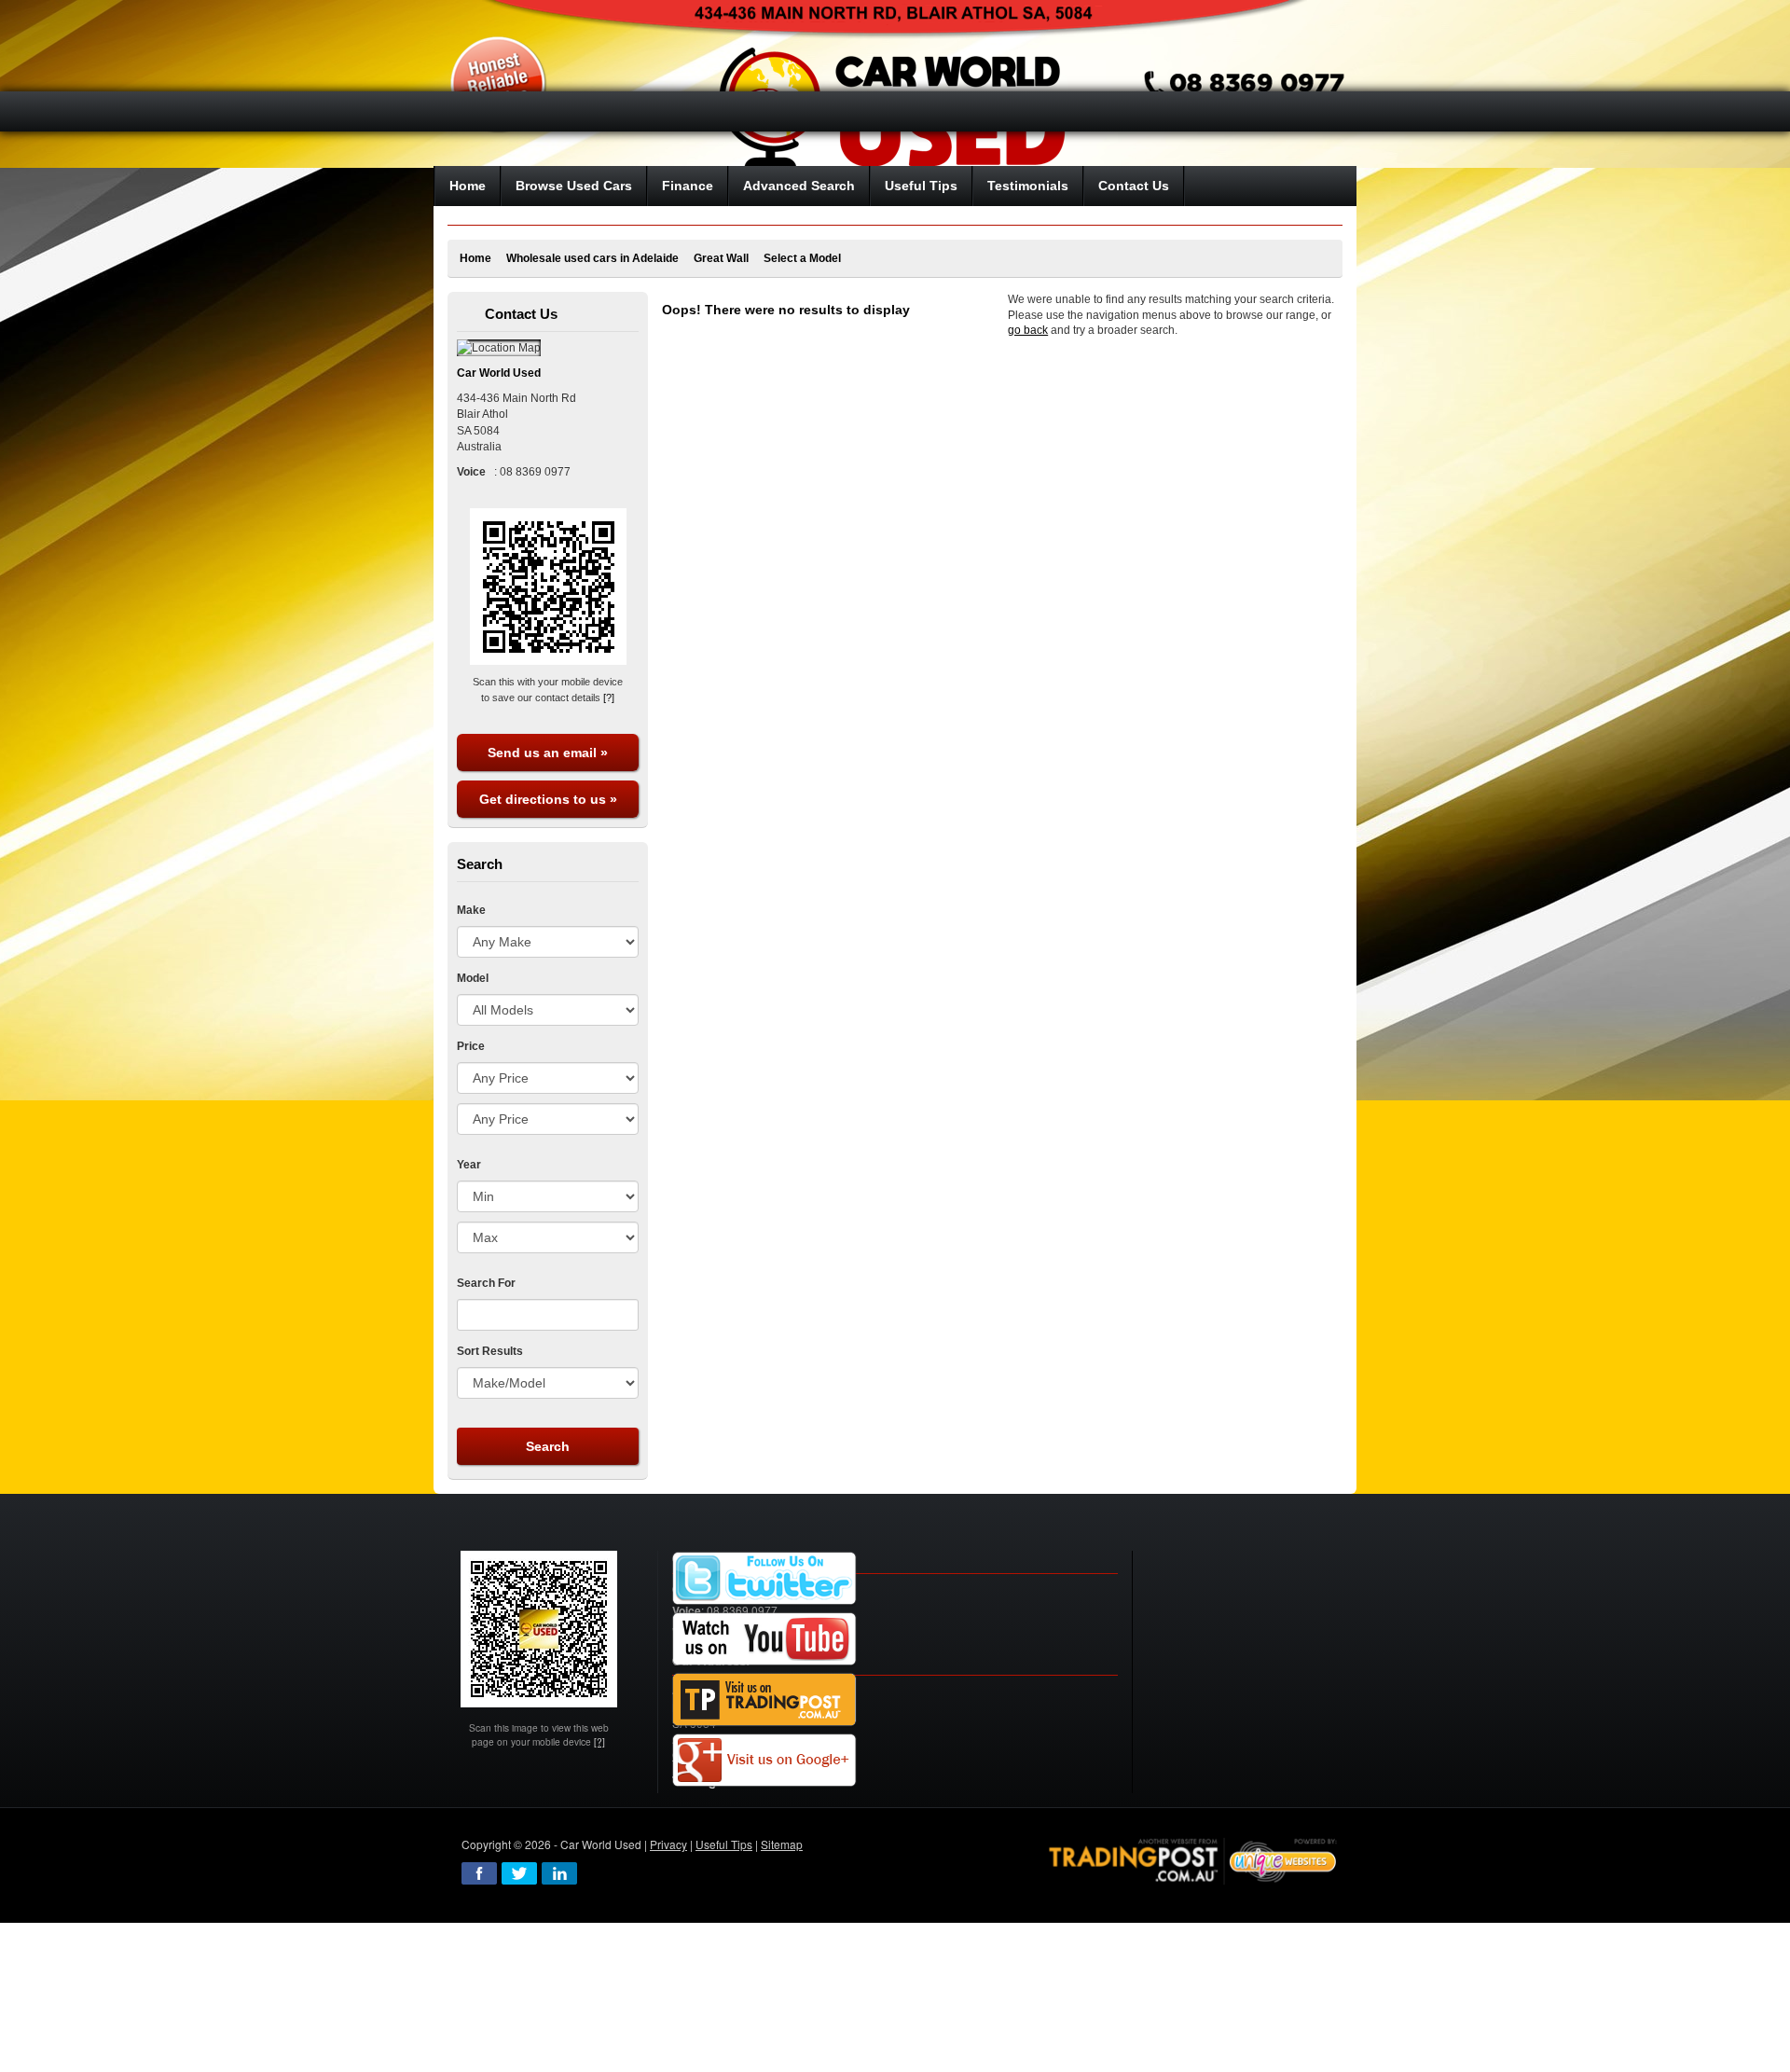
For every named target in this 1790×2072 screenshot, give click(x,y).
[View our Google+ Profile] (764, 1761)
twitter (519, 1873)
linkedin (559, 1873)
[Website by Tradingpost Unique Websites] (1193, 1859)
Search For (486, 1283)
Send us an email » (548, 753)
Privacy (668, 1844)
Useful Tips (724, 1844)
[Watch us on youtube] (764, 1640)
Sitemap (782, 1844)
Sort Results (490, 1351)
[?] (609, 698)
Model (473, 978)
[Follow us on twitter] (764, 1579)
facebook (479, 1873)
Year (469, 1165)
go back (1028, 330)
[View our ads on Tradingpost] (764, 1700)
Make (471, 910)
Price (471, 1046)
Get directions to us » (548, 799)
